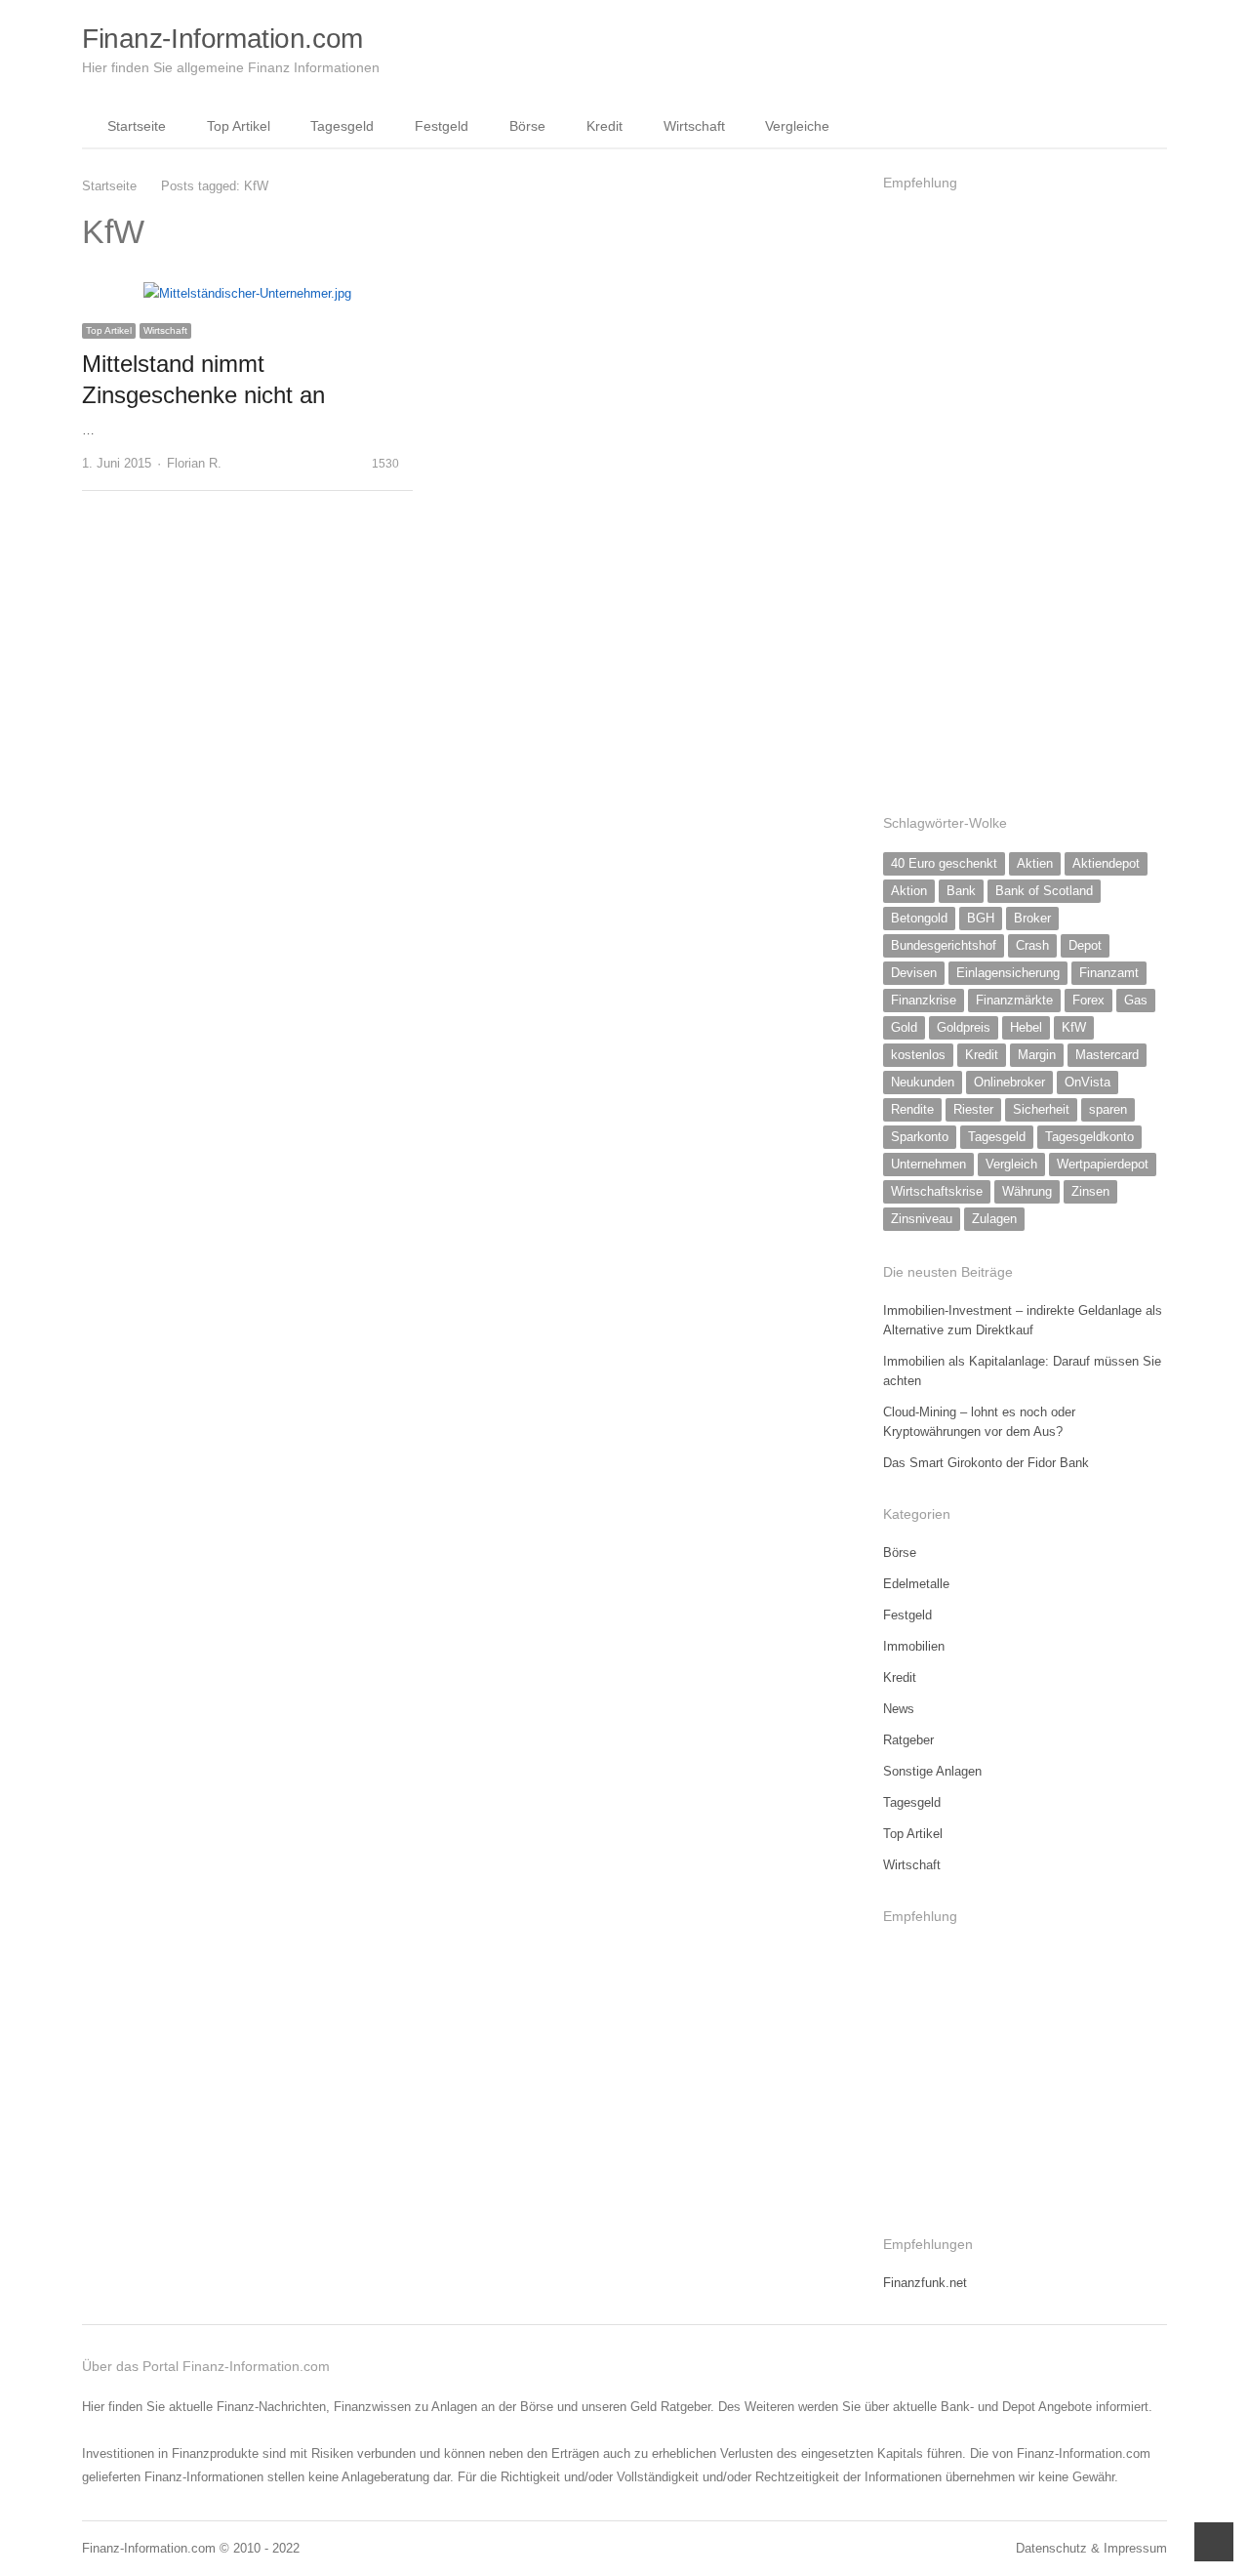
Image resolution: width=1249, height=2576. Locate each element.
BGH (981, 918)
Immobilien (914, 1646)
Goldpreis (964, 1027)
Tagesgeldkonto (1089, 1137)
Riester (973, 1109)
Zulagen (994, 1219)
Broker (1032, 918)
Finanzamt (1109, 973)
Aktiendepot (1106, 863)
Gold (904, 1027)
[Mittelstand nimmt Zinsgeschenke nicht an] (247, 293)
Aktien (1035, 863)
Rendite (912, 1109)
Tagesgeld (342, 126)
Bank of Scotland (1044, 891)
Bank (961, 891)
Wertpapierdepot (1103, 1164)
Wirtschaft (694, 126)
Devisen (914, 973)
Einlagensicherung (1008, 973)
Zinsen (1090, 1191)
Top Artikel (239, 126)
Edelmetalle (916, 1584)
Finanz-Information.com (222, 39)
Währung (1027, 1191)
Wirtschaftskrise (937, 1191)
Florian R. (194, 463)
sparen (1108, 1109)
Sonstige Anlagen (932, 1771)
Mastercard (1107, 1055)
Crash (1032, 945)
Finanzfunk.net (925, 2283)
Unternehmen (928, 1164)
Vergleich (1011, 1164)
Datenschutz (1051, 2548)
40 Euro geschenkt (944, 863)
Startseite (137, 126)
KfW (1074, 1027)
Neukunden (923, 1082)
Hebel (1026, 1027)
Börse (527, 126)
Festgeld (442, 126)
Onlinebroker (1009, 1082)
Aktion (909, 891)
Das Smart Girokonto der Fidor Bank (986, 1463)
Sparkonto (920, 1137)
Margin (1037, 1055)
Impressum (1135, 2548)
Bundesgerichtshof (944, 945)
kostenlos (918, 1055)
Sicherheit (1041, 1109)
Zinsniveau (922, 1219)
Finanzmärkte (1014, 1000)
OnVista (1088, 1082)
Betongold (919, 918)
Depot (1085, 945)
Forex (1088, 1000)
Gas (1136, 1000)
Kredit (604, 126)
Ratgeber (908, 1740)
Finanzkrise (924, 1000)
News (899, 1709)
